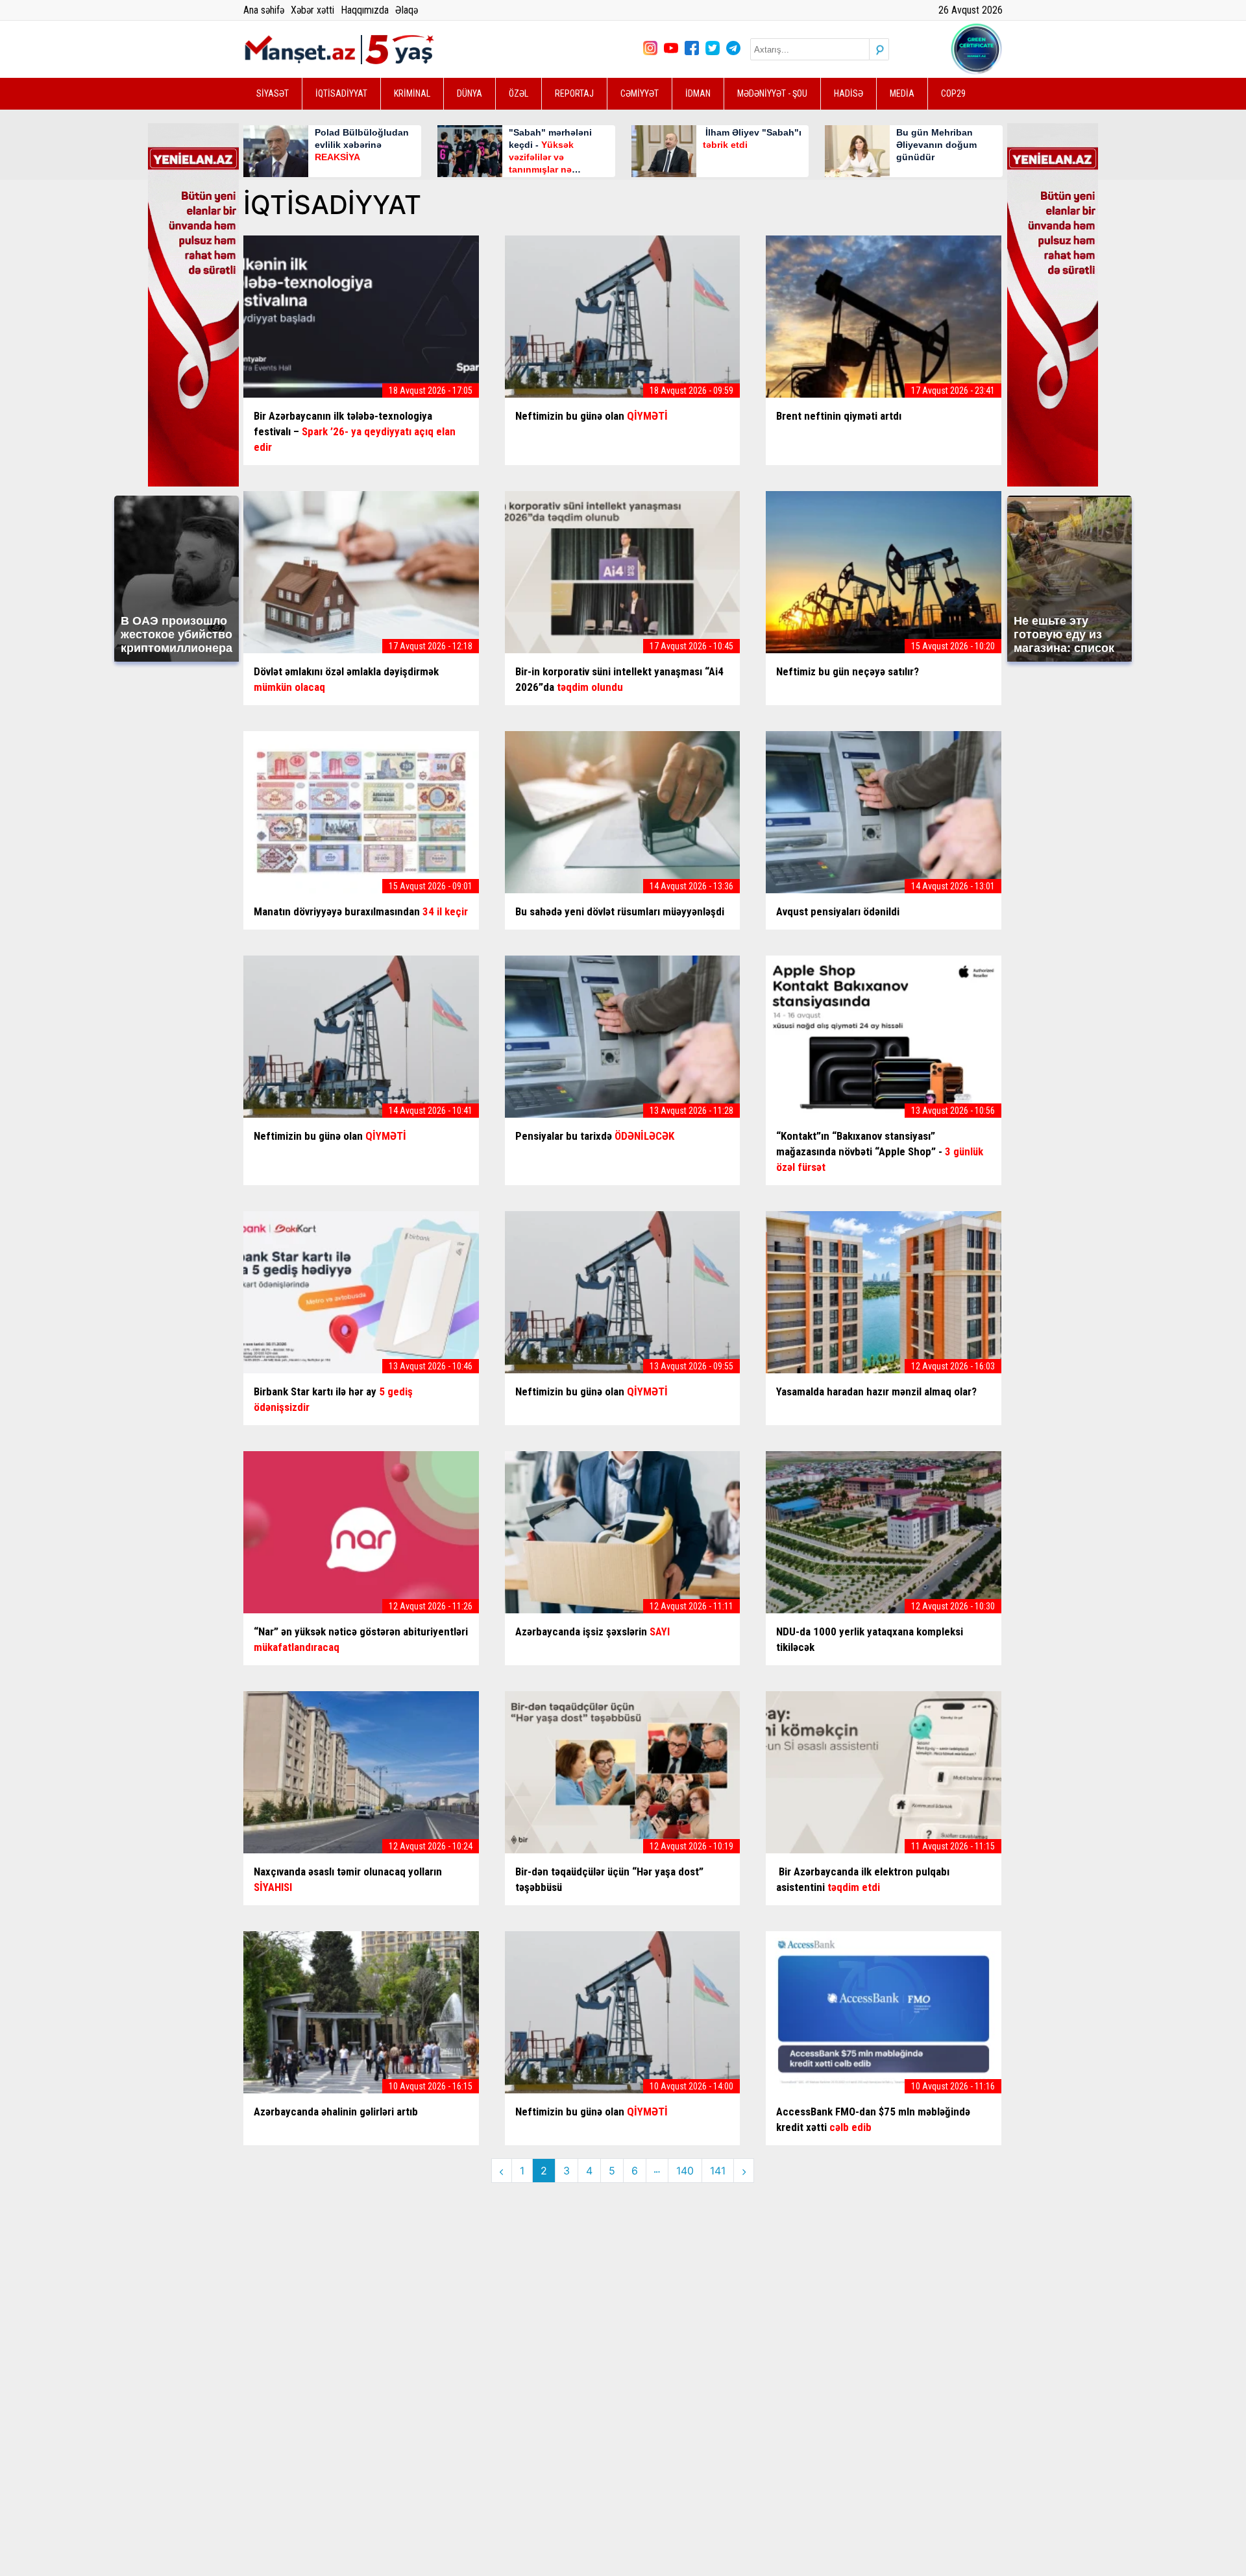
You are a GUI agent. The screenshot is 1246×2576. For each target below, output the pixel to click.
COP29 (953, 93)
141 (718, 2171)
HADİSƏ (849, 93)
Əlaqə (407, 10)
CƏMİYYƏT (640, 93)
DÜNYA (470, 93)
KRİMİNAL (412, 93)
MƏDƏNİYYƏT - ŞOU (772, 93)
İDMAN (698, 93)
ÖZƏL (519, 93)
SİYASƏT (273, 93)
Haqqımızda (365, 10)
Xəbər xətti (312, 10)
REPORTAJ (574, 93)
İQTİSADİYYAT (341, 93)
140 (685, 2171)
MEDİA (902, 93)
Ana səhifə (264, 10)
